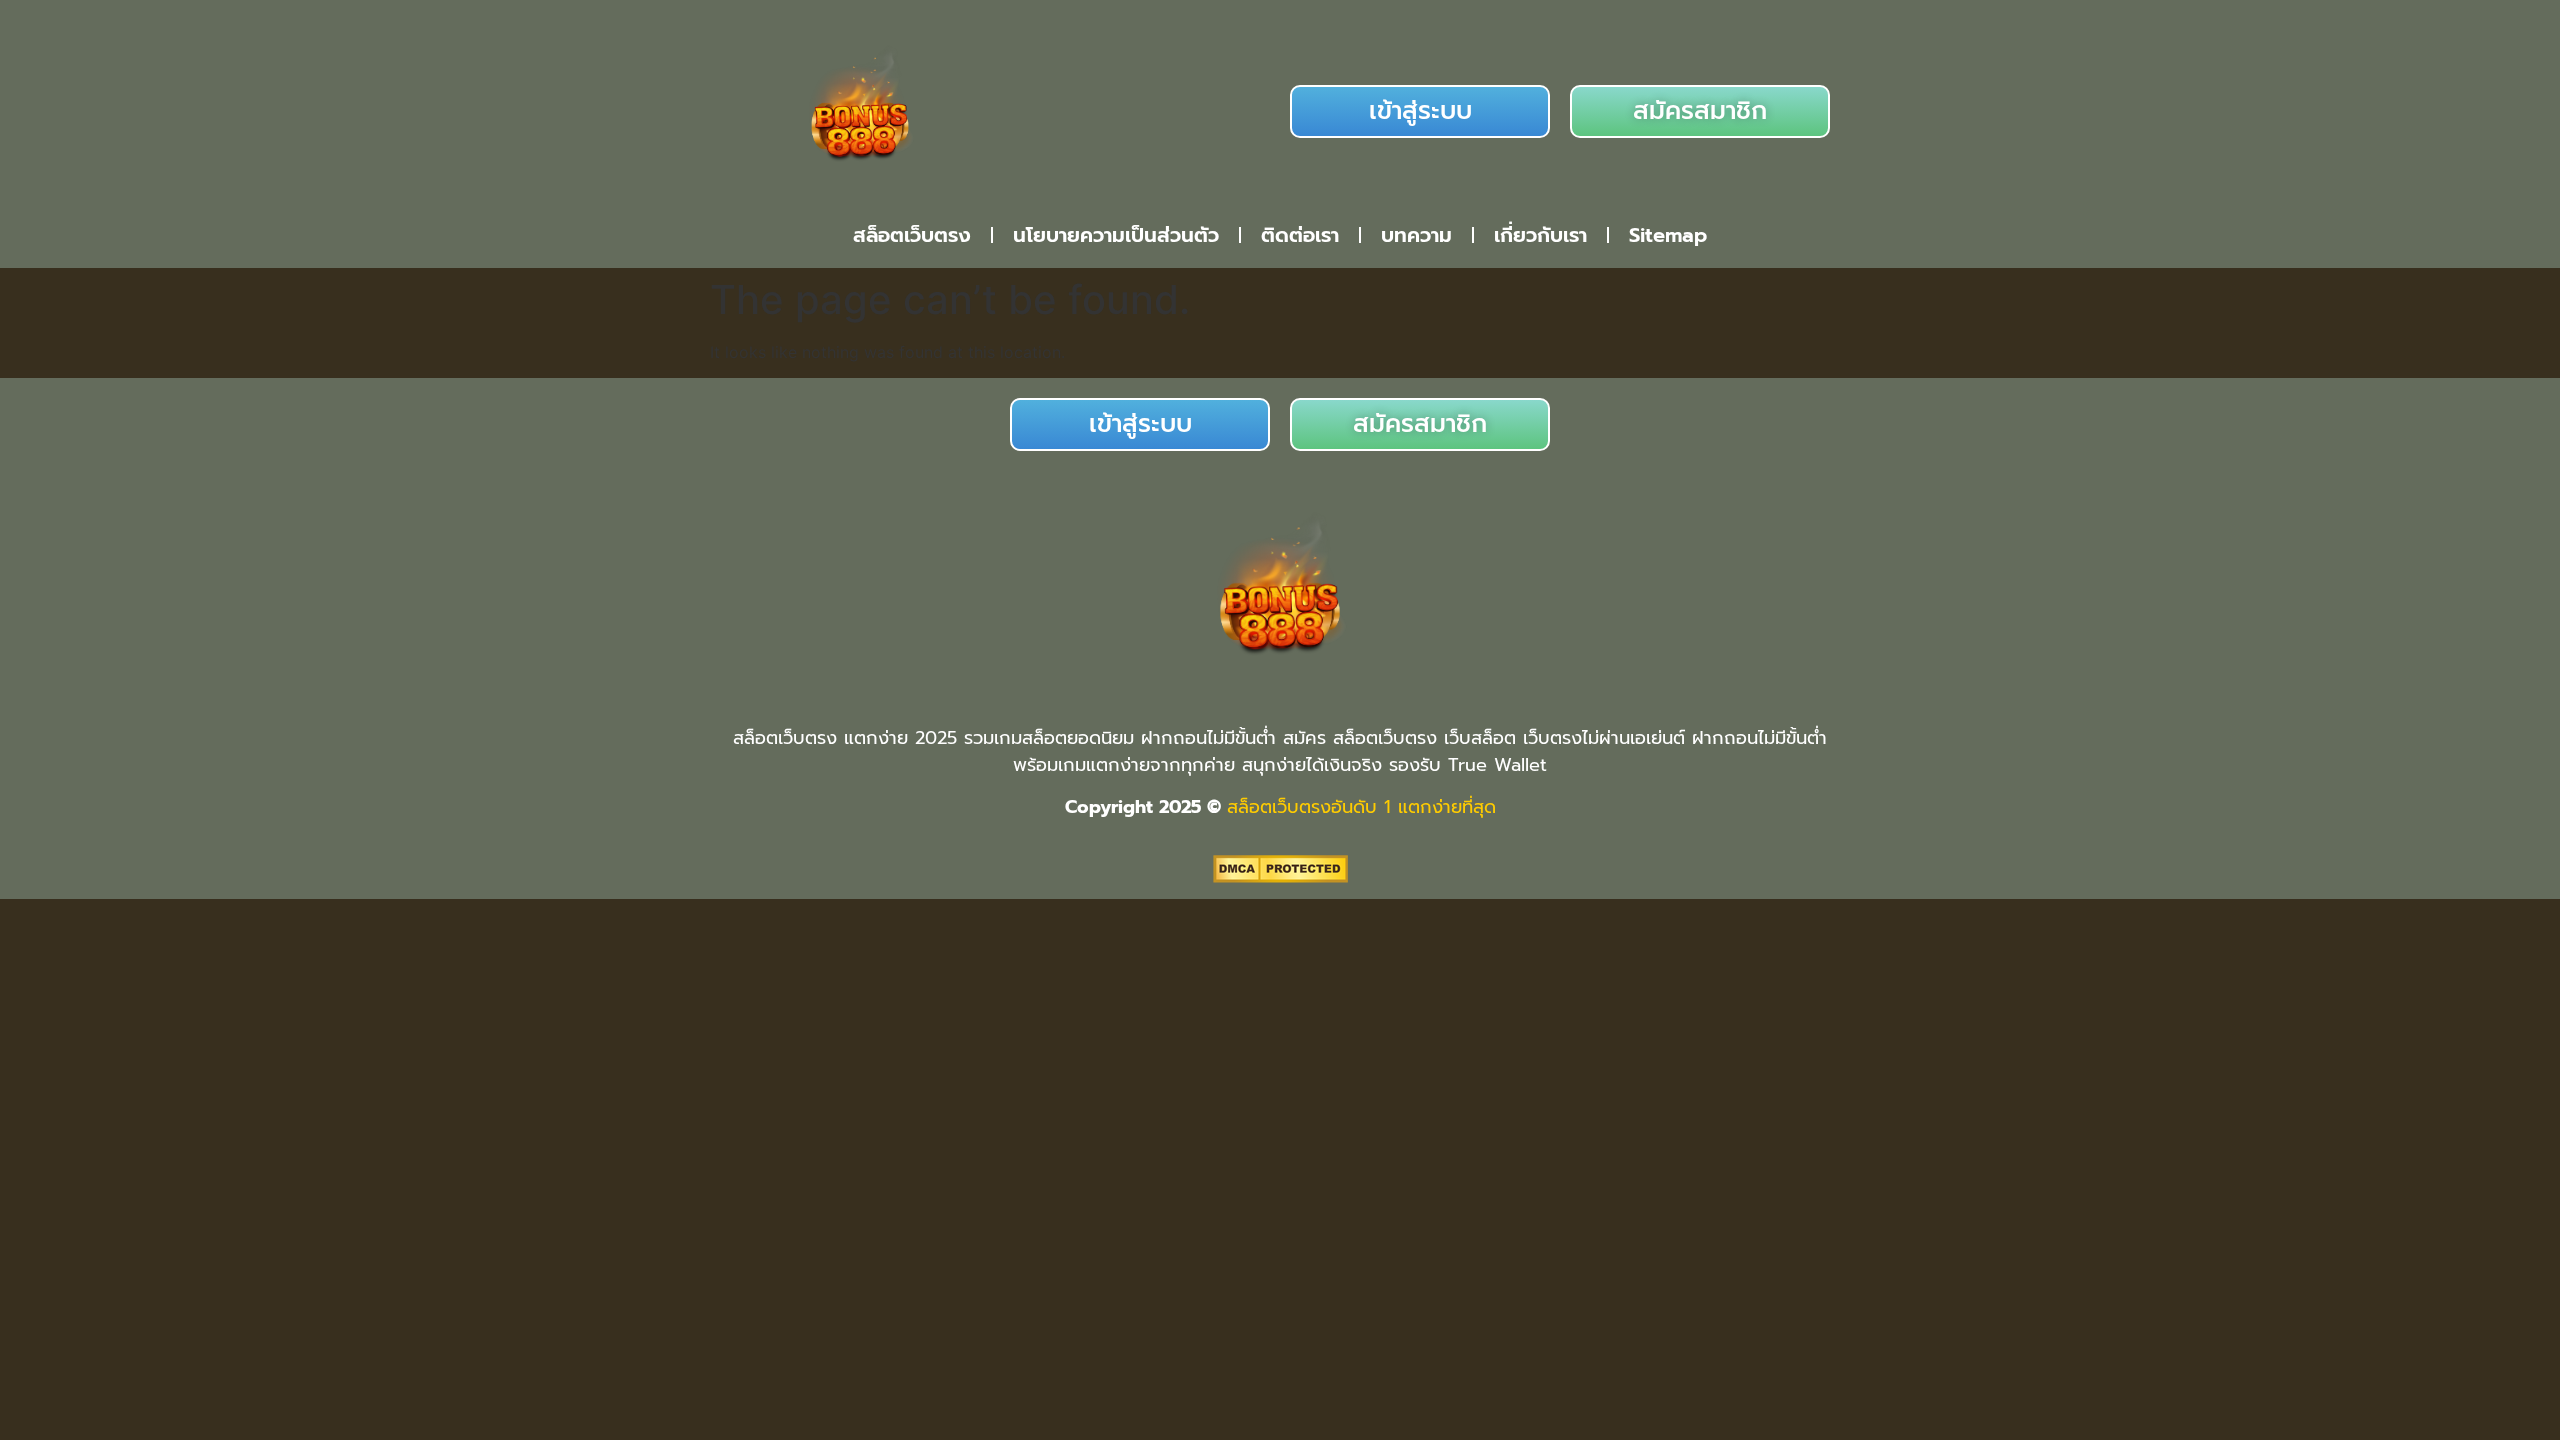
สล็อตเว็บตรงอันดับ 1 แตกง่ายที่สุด (1361, 807)
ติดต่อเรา (1300, 235)
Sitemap (1668, 235)
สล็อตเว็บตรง (912, 235)
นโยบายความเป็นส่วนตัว (1116, 235)
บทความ (1416, 235)
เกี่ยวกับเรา (1540, 235)
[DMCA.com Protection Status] (1280, 877)
